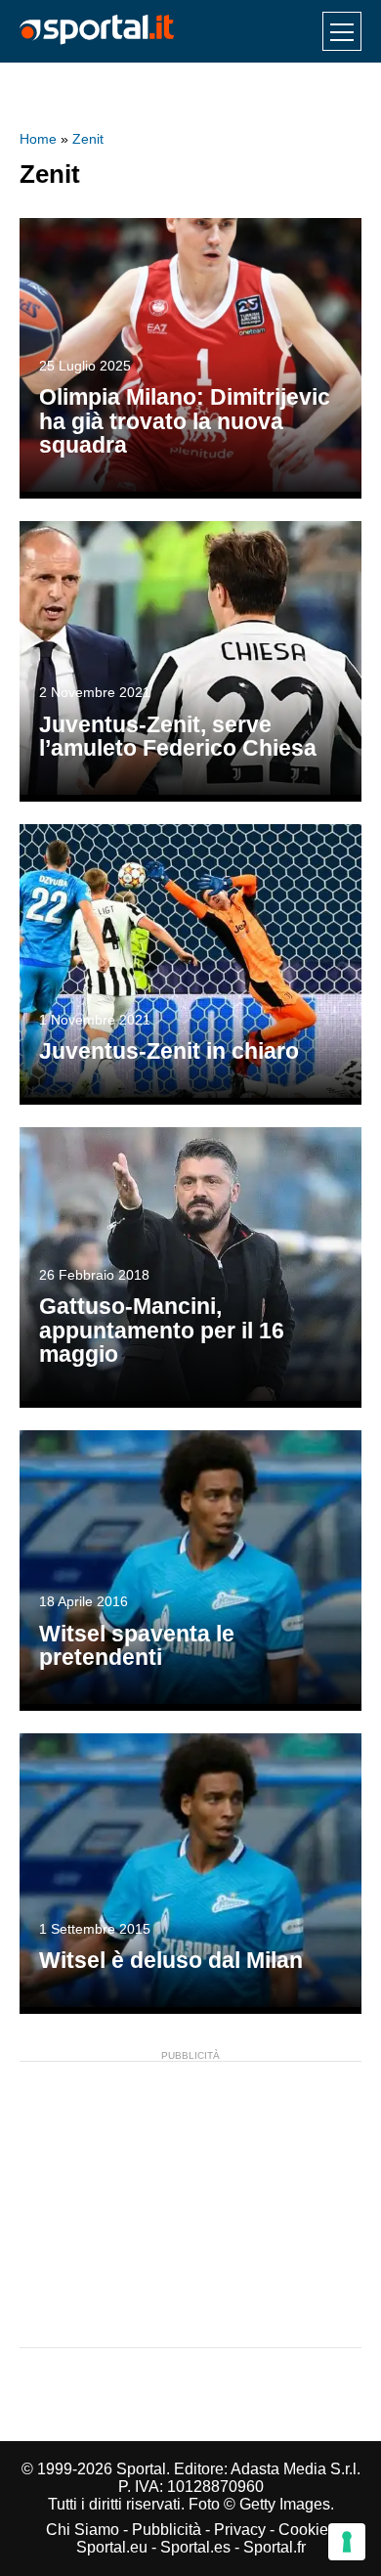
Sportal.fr (275, 2547)
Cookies (307, 2530)
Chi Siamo (83, 2530)
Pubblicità (167, 2530)
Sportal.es (195, 2547)
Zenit (88, 139)
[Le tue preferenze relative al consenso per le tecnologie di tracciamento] (347, 2542)
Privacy (240, 2530)
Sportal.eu (112, 2547)
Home (38, 139)
